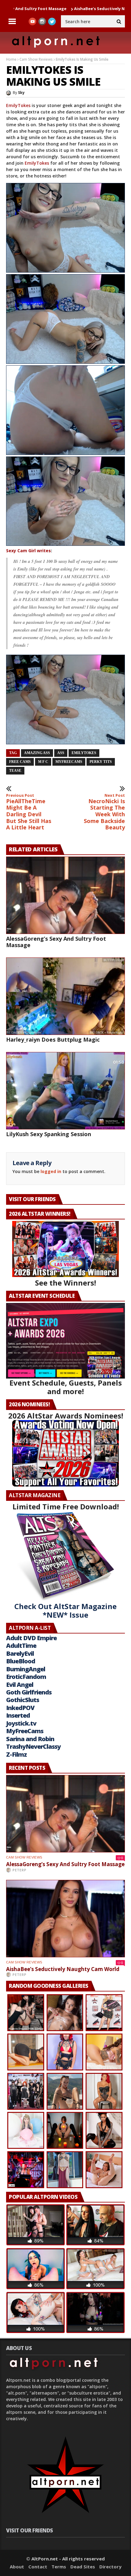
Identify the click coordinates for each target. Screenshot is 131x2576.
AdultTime (21, 1646)
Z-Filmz (16, 1754)
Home (11, 59)
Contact (38, 2567)
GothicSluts (23, 1700)
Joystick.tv (21, 1723)
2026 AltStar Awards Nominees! (66, 1416)
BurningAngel (26, 1669)
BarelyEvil (20, 1653)
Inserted (18, 1715)
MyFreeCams (69, 762)
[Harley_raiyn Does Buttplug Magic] (65, 996)
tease (15, 771)
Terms (59, 2567)
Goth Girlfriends (29, 1692)
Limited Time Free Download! (66, 1506)
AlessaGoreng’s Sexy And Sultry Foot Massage (56, 942)
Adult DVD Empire (31, 1638)
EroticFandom (26, 1677)
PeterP (19, 1870)
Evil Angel (20, 1685)
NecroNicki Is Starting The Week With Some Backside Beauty (104, 812)
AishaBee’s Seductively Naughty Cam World (56, 9)
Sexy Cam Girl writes (28, 551)
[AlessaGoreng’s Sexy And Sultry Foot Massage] (65, 895)
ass (61, 753)
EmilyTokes (19, 105)
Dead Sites (83, 2567)
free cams (20, 762)
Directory (110, 2567)
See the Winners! (65, 1283)
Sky (21, 93)
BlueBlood (21, 1661)
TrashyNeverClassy (33, 1746)
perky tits (101, 762)
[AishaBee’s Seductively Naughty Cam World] (65, 1919)
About (17, 2567)
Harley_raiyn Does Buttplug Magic (53, 1039)
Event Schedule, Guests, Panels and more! (66, 1387)
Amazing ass (37, 753)
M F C (43, 762)
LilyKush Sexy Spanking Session (49, 1134)
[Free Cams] (65, 228)
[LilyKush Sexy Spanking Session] (65, 1091)
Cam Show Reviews (36, 59)
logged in (51, 1171)
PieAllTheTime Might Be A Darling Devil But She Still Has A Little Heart (29, 812)
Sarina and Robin (30, 1739)
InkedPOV (20, 1708)
